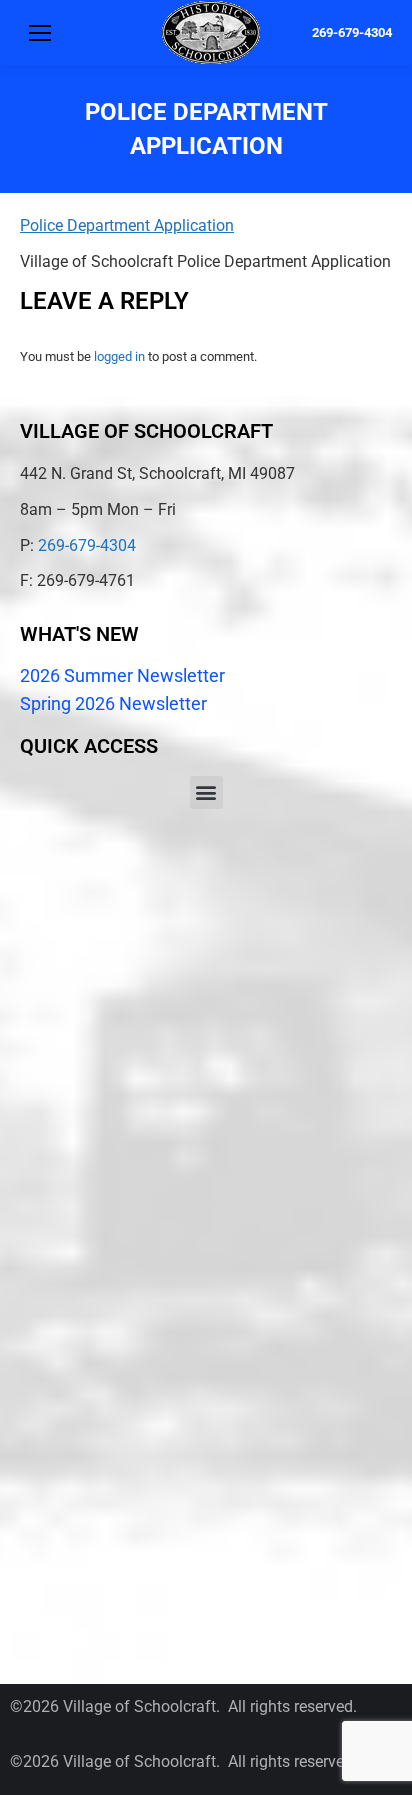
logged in (119, 356)
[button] (206, 792)
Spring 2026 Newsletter (113, 703)
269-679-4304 (352, 32)
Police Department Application (127, 225)
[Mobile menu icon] (40, 33)
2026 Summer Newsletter (122, 675)
